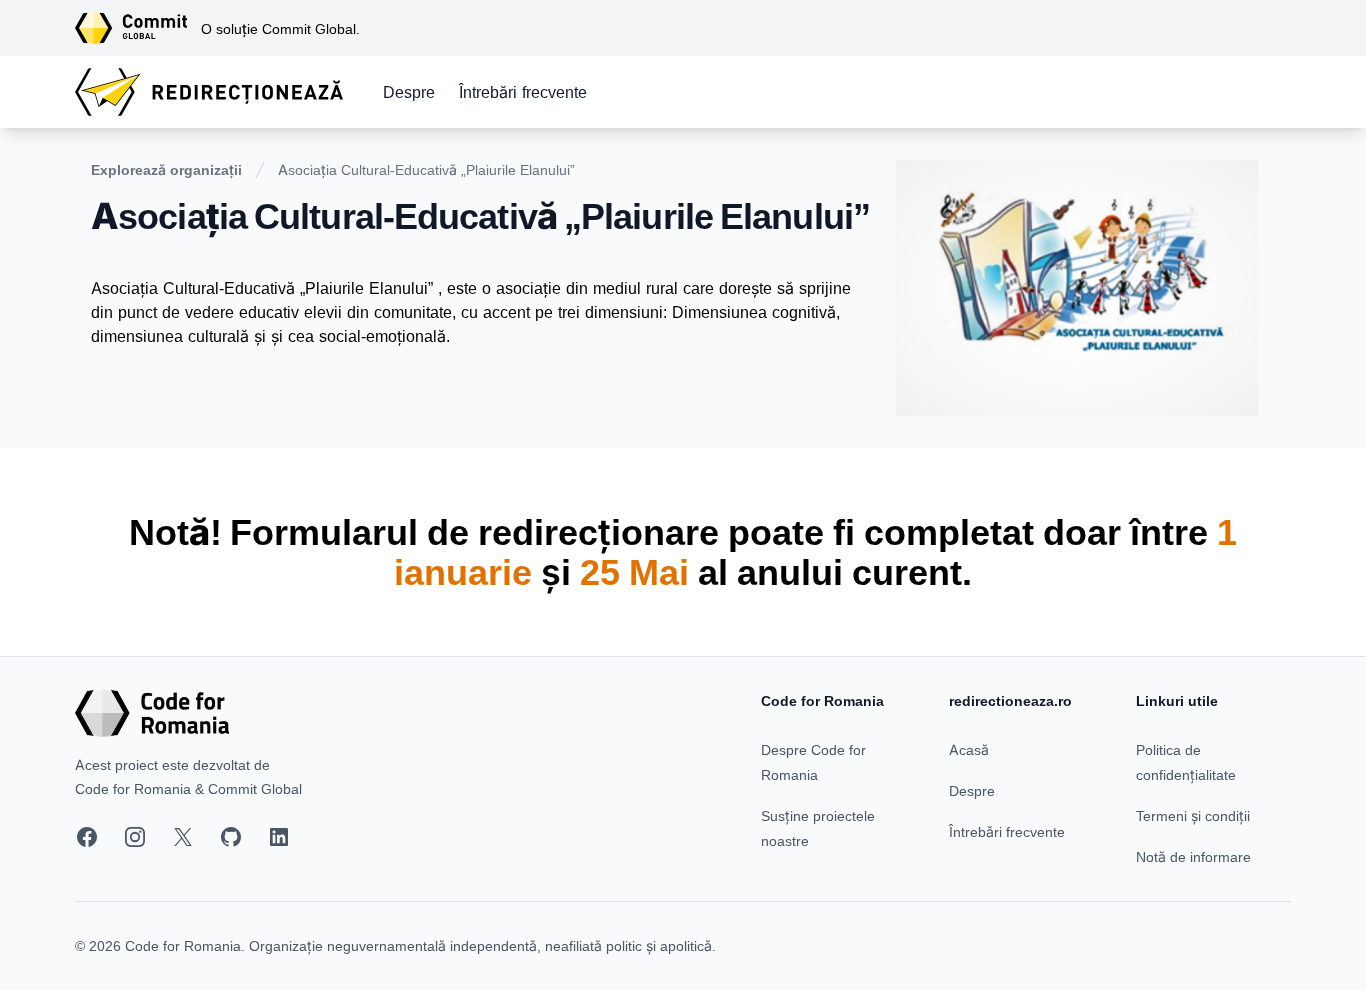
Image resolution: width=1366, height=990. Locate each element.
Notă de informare (1193, 856)
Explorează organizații (166, 169)
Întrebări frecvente (523, 92)
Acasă (969, 749)
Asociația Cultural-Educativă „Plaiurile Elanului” (426, 169)
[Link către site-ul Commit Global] (138, 28)
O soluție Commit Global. (280, 28)
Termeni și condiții (1193, 815)
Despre (409, 92)
